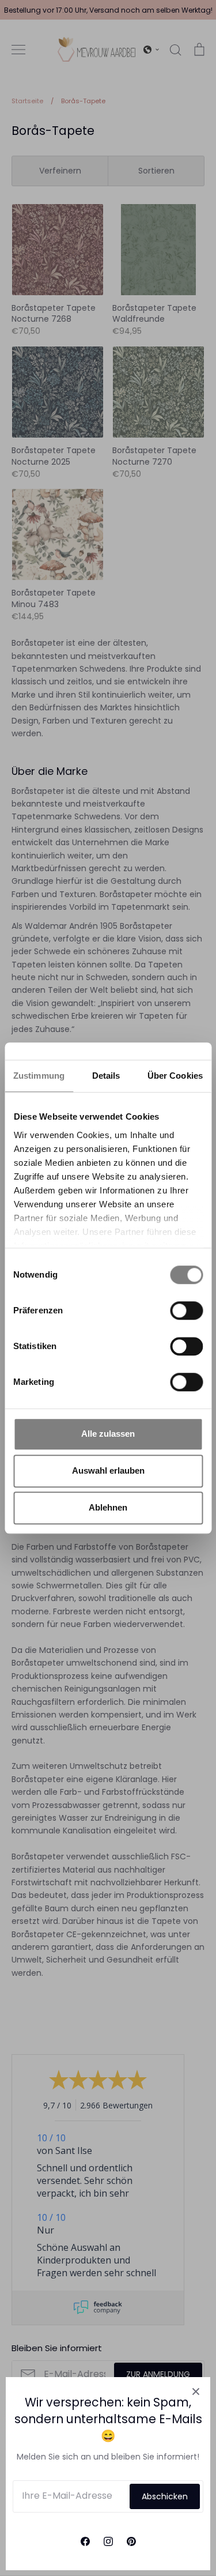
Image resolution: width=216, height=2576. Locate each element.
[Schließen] (196, 2392)
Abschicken (165, 2496)
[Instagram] (108, 2541)
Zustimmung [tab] (39, 1076)
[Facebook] (85, 2541)
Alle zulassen (108, 1434)
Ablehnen (108, 1507)
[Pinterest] (131, 2541)
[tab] (106, 1076)
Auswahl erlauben (108, 1470)
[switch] (186, 1310)
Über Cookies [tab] (175, 1076)
